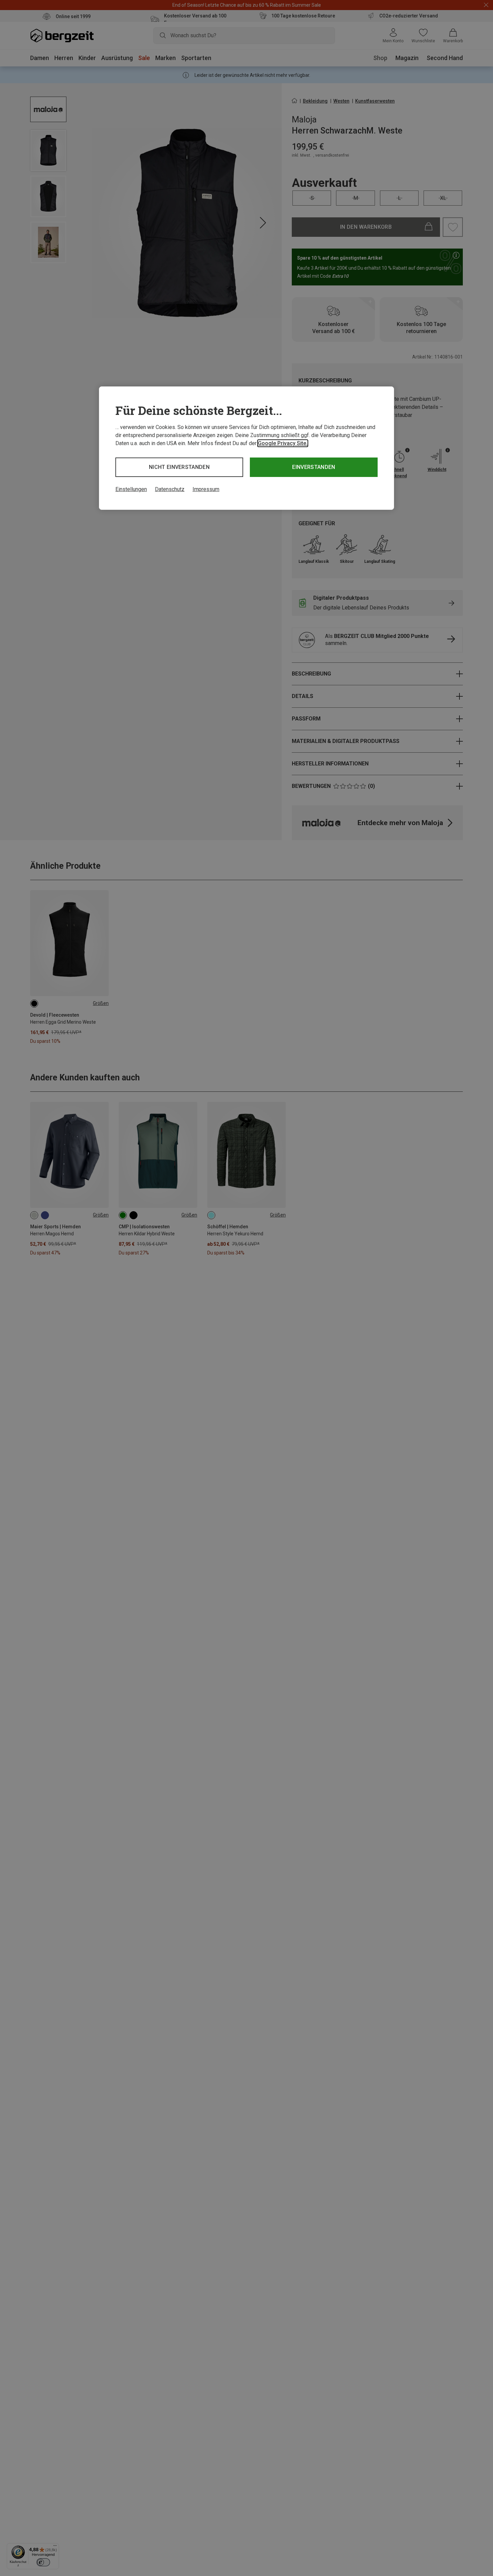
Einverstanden (314, 467)
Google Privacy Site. (283, 443)
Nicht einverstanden (179, 467)
